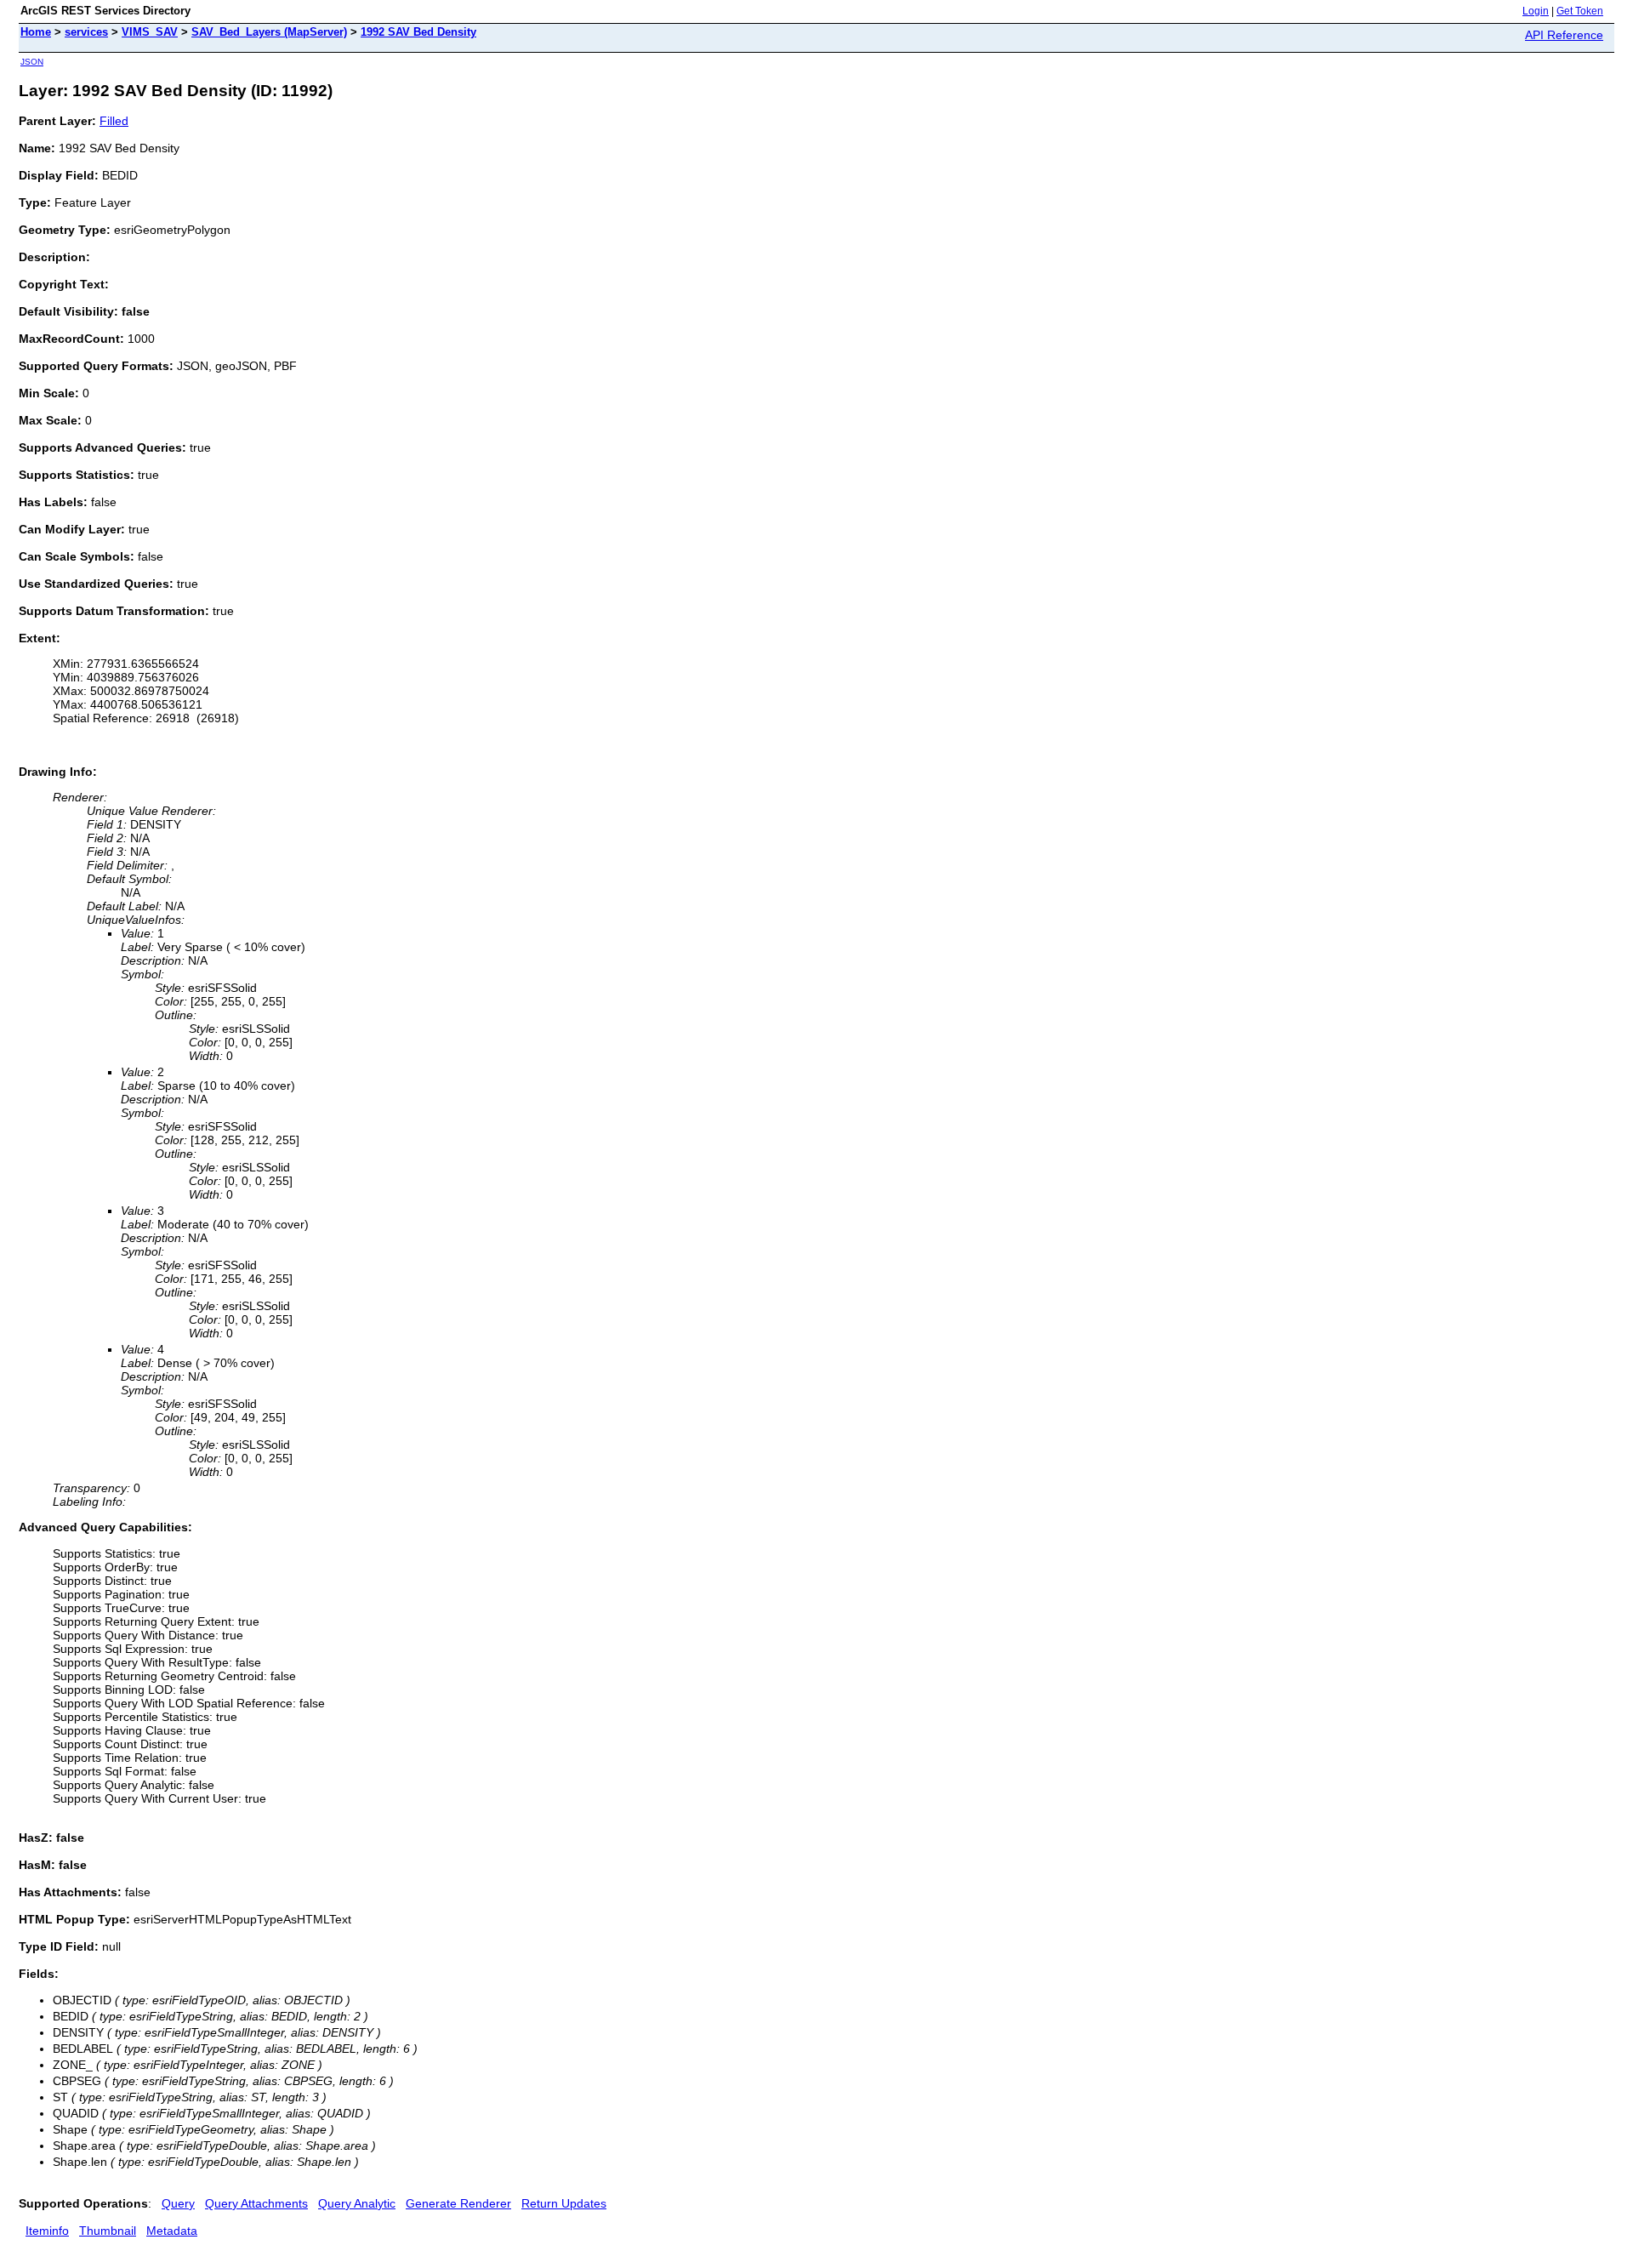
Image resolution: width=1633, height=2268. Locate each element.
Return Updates (564, 2203)
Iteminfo (47, 2231)
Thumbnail (108, 2231)
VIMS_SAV (150, 32)
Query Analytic (357, 2203)
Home (36, 32)
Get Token (1580, 11)
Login (1536, 11)
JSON (32, 62)
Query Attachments (256, 2203)
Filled (114, 121)
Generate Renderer (458, 2203)
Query (178, 2203)
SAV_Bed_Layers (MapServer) (269, 32)
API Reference (1564, 35)
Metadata (172, 2231)
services (86, 32)
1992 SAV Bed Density (418, 32)
